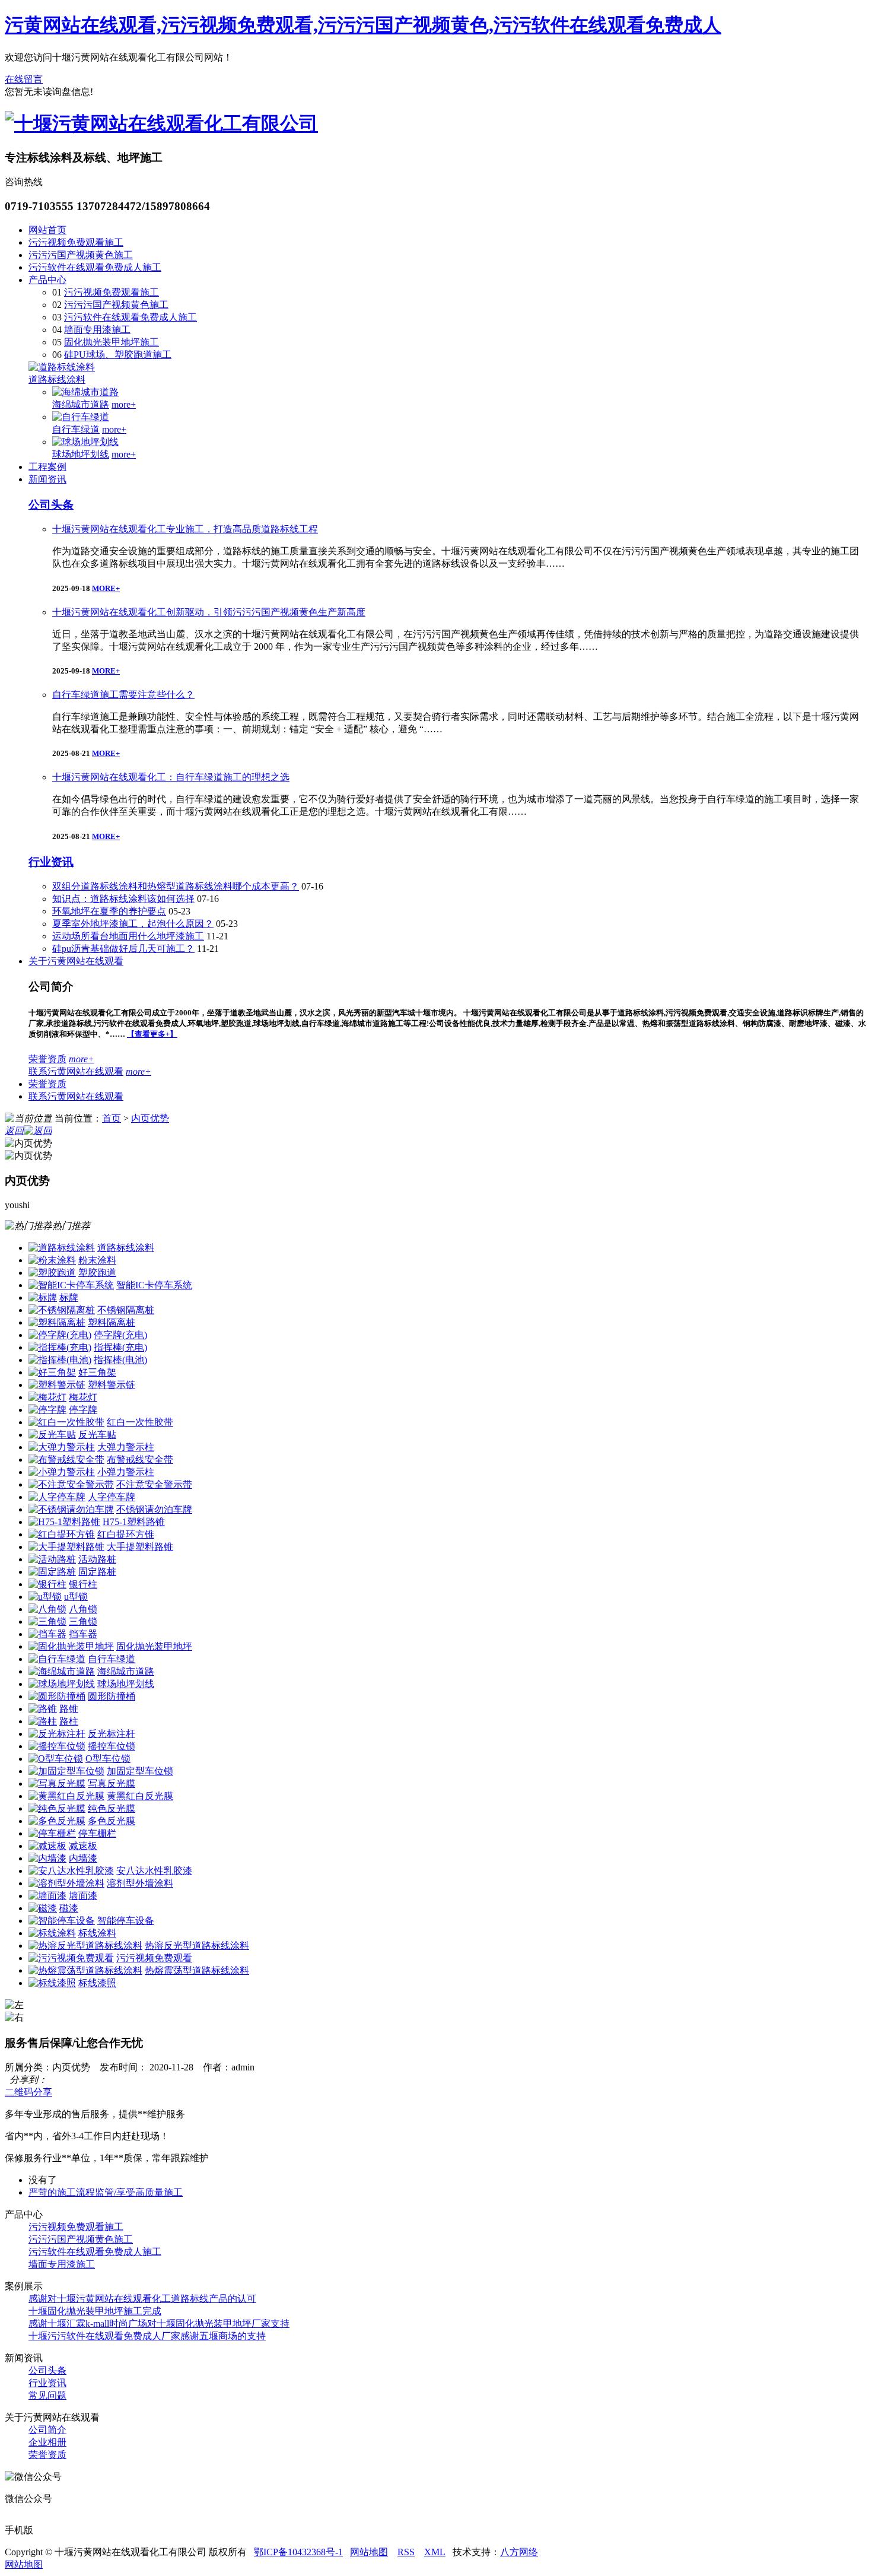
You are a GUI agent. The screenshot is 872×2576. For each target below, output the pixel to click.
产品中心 (47, 280)
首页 (112, 1118)
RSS (406, 2552)
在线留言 (24, 79)
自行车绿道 (76, 429)
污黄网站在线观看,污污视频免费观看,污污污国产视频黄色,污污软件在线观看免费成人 (363, 25)
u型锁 (76, 1597)
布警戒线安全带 (140, 1459)
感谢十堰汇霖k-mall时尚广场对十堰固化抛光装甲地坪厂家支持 (159, 2324)
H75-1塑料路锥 (134, 1522)
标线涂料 (97, 1933)
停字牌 (83, 1410)
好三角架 (97, 1372)
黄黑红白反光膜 (140, 1796)
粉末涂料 (97, 1260)
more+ (124, 404)
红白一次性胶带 (140, 1422)
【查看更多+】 (152, 1034)
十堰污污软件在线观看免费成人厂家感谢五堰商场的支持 (147, 2336)
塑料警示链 (112, 1385)
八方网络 (519, 2552)
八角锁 (83, 1609)
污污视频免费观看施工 (76, 242)
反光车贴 (97, 1435)
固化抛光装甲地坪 (154, 1646)
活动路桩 (97, 1559)
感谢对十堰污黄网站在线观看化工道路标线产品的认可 (142, 2299)
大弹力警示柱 (126, 1447)
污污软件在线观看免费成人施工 (95, 267)
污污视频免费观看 (154, 1958)
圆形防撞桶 (112, 1696)
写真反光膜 (112, 1783)
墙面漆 (83, 1896)
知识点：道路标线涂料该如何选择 (123, 899)
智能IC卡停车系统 (154, 1285)
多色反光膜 (112, 1821)
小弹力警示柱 (126, 1472)
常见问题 (47, 2395)
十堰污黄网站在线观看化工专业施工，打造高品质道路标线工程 (185, 529)
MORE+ (106, 588)
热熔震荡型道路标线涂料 (197, 1970)
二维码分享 (28, 2092)
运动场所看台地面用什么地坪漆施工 (128, 936)
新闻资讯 (47, 479)
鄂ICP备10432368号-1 (298, 2552)
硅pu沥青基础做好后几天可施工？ (123, 949)
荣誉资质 (47, 1059)
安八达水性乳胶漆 (154, 1871)
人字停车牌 (112, 1497)
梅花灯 (83, 1397)
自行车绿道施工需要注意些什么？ (123, 695)
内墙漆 (83, 1858)
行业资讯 (51, 862)
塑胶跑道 (97, 1273)
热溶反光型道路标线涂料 (197, 1946)
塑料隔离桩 (112, 1322)
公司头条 (51, 505)
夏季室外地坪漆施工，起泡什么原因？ (133, 924)
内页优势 (150, 1118)
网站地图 (369, 2552)
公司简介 (47, 2430)
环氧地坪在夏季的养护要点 (109, 911)
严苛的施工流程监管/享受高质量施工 (106, 2192)
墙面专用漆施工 (97, 330)
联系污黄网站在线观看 (76, 1071)
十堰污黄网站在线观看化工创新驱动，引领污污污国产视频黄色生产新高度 (209, 612)
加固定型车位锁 (140, 1771)
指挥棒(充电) (120, 1347)
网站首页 (47, 230)
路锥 (69, 1709)
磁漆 (69, 1908)
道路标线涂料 (57, 379)
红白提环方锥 (126, 1534)
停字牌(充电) (120, 1335)
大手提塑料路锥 (140, 1547)
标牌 (69, 1297)
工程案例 (47, 467)
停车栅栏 (97, 1833)
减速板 (83, 1846)
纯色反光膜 (112, 1808)
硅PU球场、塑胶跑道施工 (118, 355)
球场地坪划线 (81, 454)
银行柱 (83, 1584)
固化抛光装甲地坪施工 (112, 342)
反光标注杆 (112, 1734)
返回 (14, 1131)
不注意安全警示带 (154, 1484)
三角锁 (83, 1621)
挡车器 (83, 1634)
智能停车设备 (126, 1921)
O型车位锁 (108, 1759)
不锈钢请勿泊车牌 (154, 1509)
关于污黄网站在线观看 (76, 961)
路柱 (69, 1721)
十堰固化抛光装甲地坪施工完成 (95, 2311)
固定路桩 (97, 1572)
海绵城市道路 (81, 404)
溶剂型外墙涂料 (140, 1883)
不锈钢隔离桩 (126, 1310)
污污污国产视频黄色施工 (81, 255)
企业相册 (47, 2442)
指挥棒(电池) (120, 1360)
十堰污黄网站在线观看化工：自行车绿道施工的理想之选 (171, 777)
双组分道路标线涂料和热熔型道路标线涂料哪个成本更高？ (176, 886)
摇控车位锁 (112, 1746)
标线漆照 (97, 1983)
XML (435, 2552)
